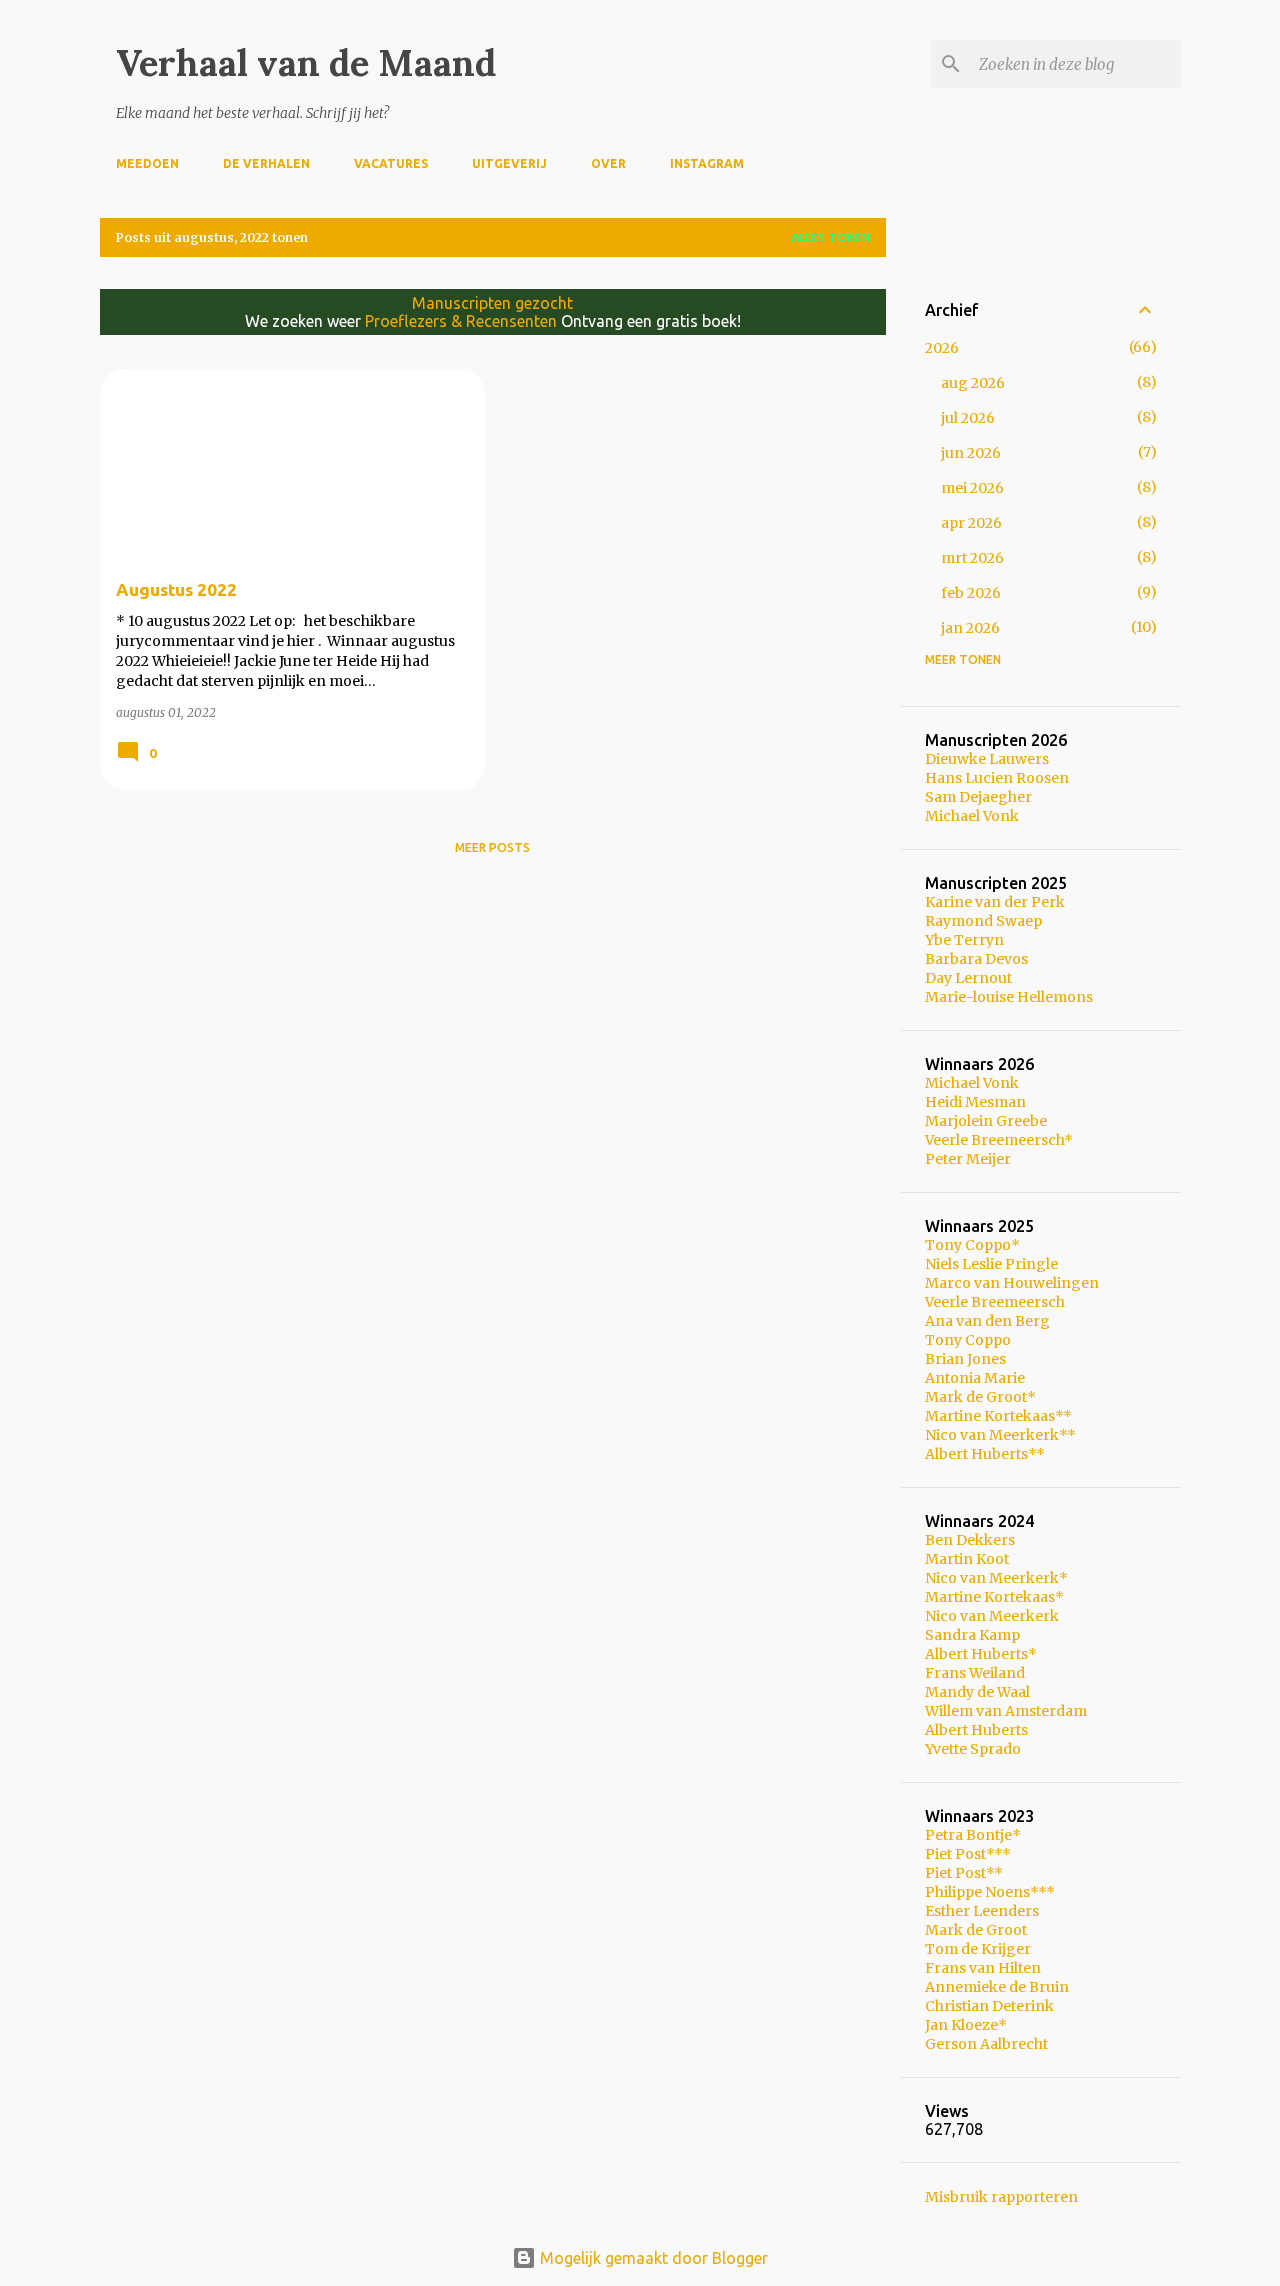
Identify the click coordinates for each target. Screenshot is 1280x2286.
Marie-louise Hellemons (1009, 997)
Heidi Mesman (975, 1102)
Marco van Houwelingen (1012, 1283)
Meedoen (147, 163)
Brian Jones (965, 1359)
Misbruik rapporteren (1001, 2197)
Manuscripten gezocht (492, 303)
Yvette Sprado (973, 1749)
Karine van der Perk (995, 902)
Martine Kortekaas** (998, 1416)
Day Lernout (968, 978)
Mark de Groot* (980, 1397)
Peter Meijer (968, 1159)
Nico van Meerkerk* (996, 1578)
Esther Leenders (982, 1911)
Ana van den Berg (987, 1321)
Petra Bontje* (973, 1835)
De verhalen (266, 163)
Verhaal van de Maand (306, 63)
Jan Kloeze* (966, 2025)
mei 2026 (972, 488)
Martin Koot (967, 1559)
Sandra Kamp (972, 1635)
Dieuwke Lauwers (987, 759)
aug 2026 (973, 383)
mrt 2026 (972, 558)
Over (608, 163)
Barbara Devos (976, 959)
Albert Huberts (976, 1730)
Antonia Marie (975, 1378)
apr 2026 (971, 523)
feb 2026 (971, 593)
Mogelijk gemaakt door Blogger (652, 2258)
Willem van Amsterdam (1006, 1711)
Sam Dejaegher (978, 797)
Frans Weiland (975, 1673)
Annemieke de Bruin (997, 1987)
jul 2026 (968, 418)
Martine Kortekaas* (994, 1597)
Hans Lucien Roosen (997, 778)
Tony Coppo (968, 1340)
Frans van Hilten (983, 1968)
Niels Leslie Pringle (991, 1264)
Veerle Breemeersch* (999, 1140)
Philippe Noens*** (990, 1892)
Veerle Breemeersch (995, 1302)
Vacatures (391, 163)
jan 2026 (970, 628)
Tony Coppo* (972, 1245)
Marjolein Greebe (986, 1121)
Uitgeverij (509, 163)
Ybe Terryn (964, 940)
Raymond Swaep (983, 921)
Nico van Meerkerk (992, 1616)
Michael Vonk (972, 816)
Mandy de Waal (977, 1692)
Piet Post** (964, 1873)
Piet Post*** (968, 1854)
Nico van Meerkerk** (1000, 1435)
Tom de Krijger (978, 1949)
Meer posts (492, 847)
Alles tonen (830, 237)
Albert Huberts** (985, 1454)
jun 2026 (971, 453)
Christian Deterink (989, 2006)
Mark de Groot (976, 1930)
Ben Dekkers (970, 1540)
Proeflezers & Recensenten (461, 321)
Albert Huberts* (981, 1654)
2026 (942, 348)
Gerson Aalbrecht (986, 2044)
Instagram (707, 163)
